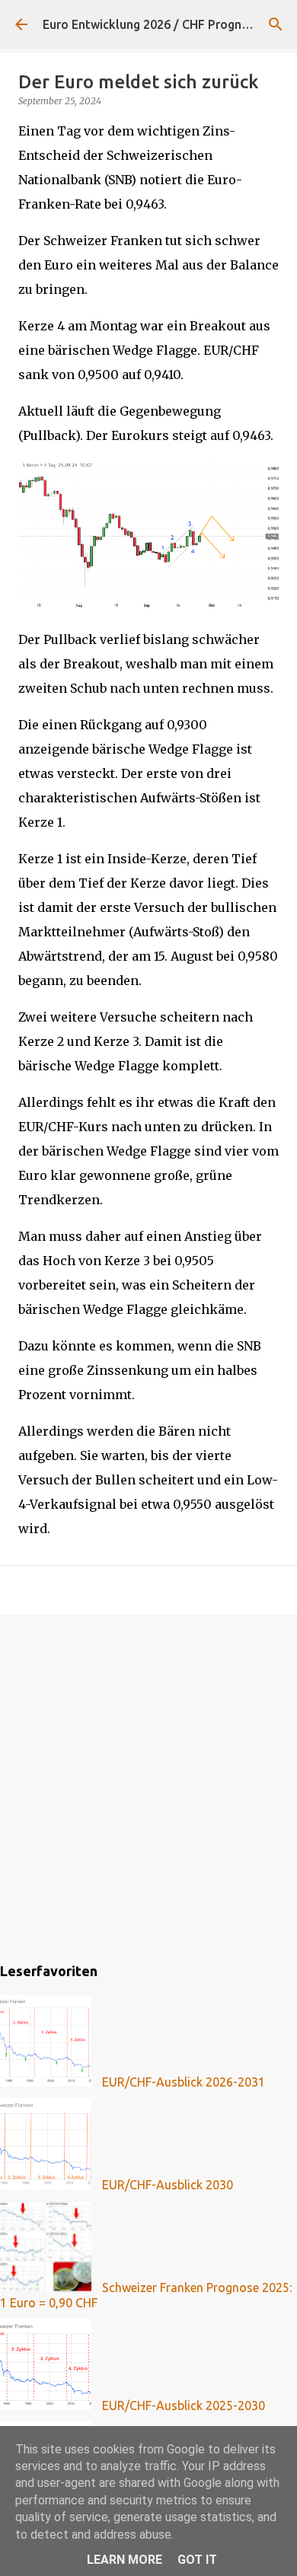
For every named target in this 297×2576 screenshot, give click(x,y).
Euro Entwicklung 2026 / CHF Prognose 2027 (168, 24)
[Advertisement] (148, 1786)
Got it (197, 2560)
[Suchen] (276, 24)
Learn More (125, 2560)
